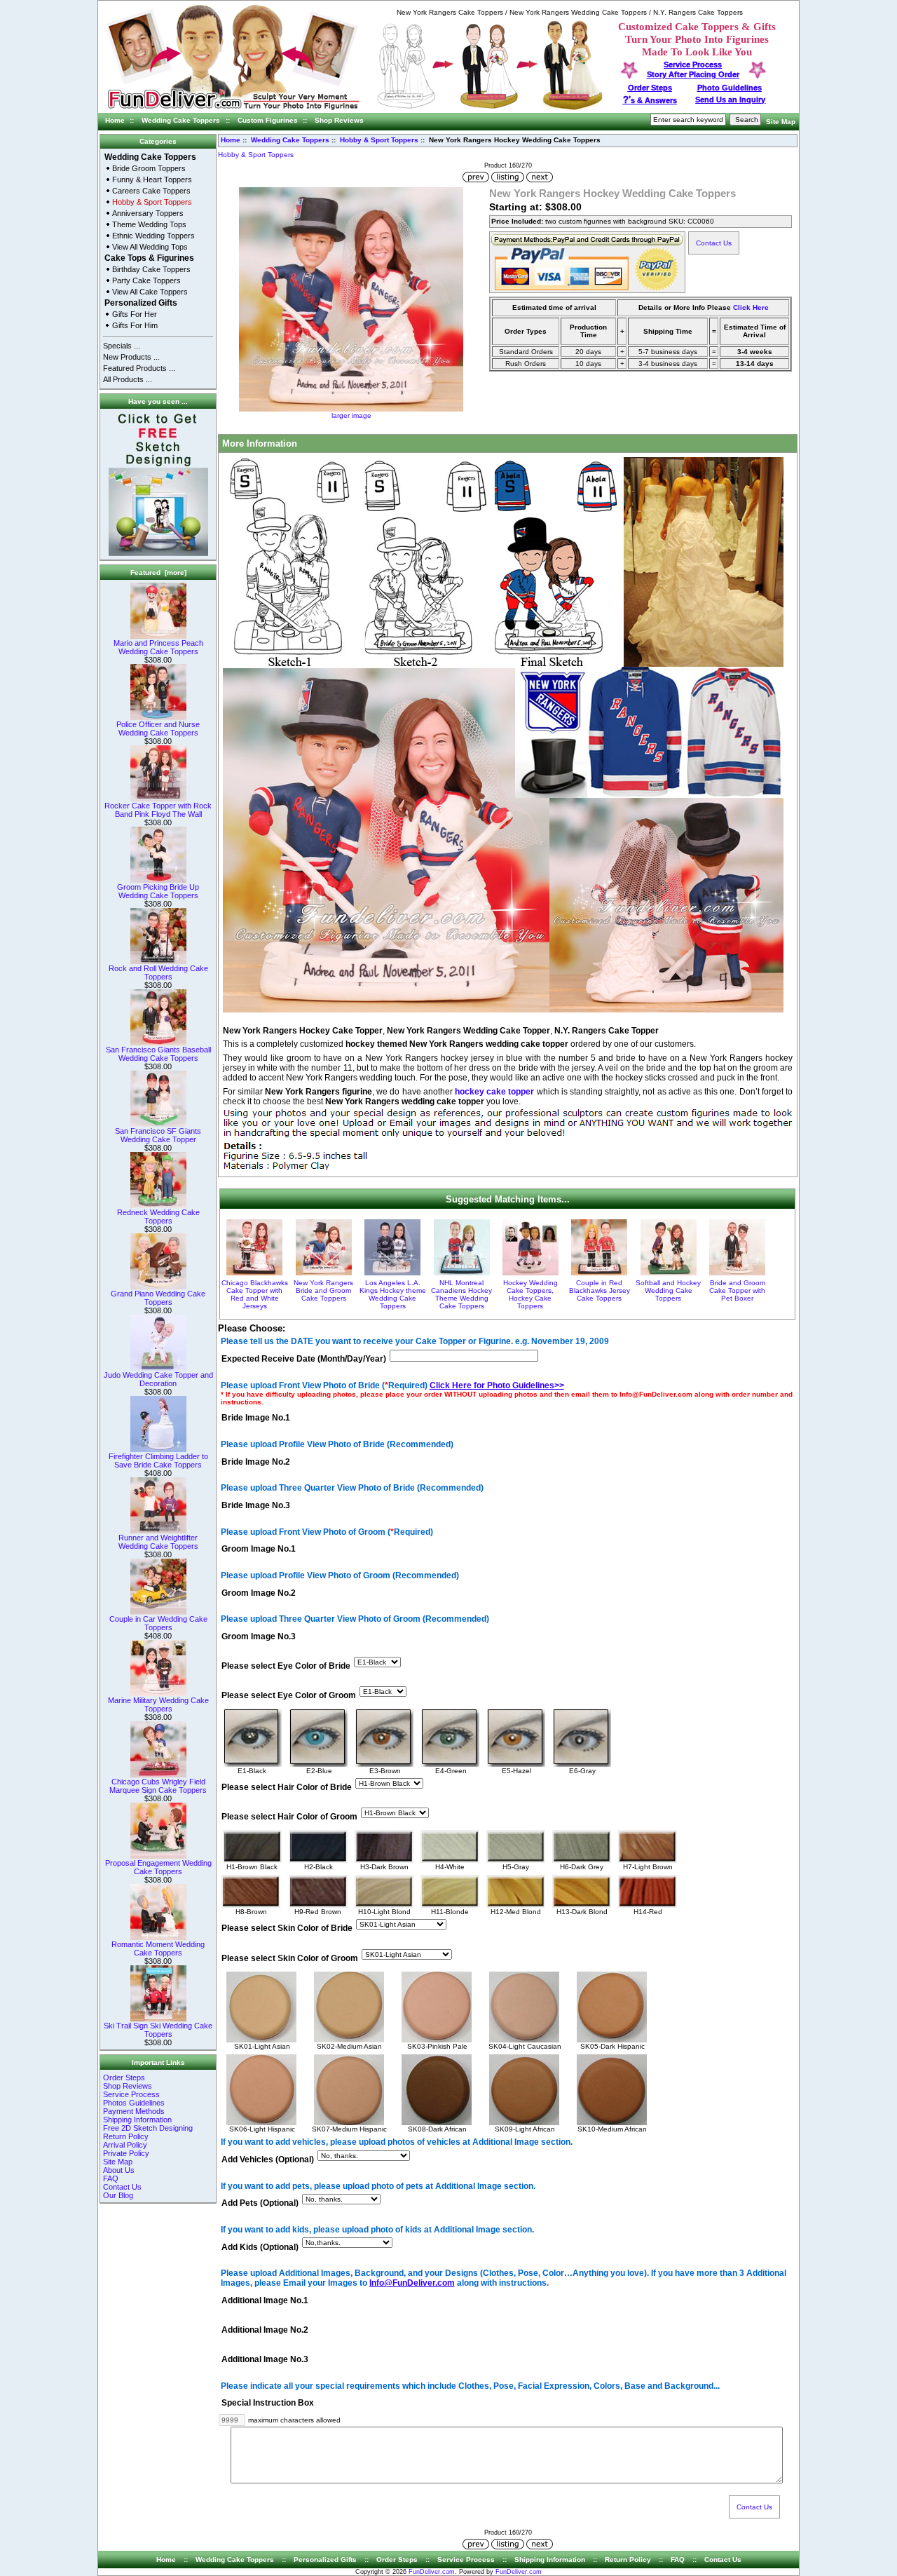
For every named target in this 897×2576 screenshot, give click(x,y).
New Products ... (131, 357)
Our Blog (118, 2195)
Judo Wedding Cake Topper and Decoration (158, 1379)
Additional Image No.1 (265, 2300)
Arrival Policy (125, 2145)
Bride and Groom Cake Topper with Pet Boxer (737, 1290)
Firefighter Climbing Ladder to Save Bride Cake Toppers (158, 1460)
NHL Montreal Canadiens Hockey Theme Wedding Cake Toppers (461, 1294)
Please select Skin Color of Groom (290, 1958)
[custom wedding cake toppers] (233, 110)
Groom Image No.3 (259, 1636)
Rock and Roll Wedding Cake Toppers (158, 972)
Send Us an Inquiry (730, 100)
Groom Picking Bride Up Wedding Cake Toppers (158, 891)
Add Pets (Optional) (260, 2204)
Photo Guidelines (730, 88)
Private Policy (126, 2153)
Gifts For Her (135, 314)
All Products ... (128, 379)
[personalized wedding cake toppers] (490, 108)
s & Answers (650, 100)
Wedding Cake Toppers (181, 120)
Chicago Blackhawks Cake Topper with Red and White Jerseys (255, 1294)
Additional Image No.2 (265, 2330)
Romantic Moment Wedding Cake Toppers (158, 1948)
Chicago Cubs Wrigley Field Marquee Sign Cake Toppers (158, 1786)
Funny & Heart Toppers (152, 179)
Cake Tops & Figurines (149, 258)
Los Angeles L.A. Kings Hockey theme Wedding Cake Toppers (393, 1294)
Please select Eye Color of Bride (286, 1666)
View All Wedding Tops (150, 247)
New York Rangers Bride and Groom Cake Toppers (323, 1290)
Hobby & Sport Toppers (379, 140)
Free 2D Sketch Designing (148, 2128)
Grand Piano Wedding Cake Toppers (158, 1298)
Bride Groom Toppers (149, 168)
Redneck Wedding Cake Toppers (158, 1216)
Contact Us (122, 2187)
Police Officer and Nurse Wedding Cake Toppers (158, 728)
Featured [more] (158, 572)
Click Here (751, 307)
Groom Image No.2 (259, 1593)
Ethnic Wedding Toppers (153, 236)
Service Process (131, 2094)
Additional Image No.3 (265, 2360)
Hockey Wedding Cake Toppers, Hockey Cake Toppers (530, 1294)
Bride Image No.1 (256, 1418)
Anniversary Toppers (148, 213)
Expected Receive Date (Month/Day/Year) (304, 1359)
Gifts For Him (135, 325)
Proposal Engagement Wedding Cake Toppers (158, 1867)
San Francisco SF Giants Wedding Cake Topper (158, 1135)
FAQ (111, 2178)
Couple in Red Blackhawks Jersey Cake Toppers (600, 1290)
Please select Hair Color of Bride (287, 1788)
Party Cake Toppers (146, 280)
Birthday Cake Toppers (151, 269)
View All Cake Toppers (150, 292)
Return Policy (126, 2136)
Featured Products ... (139, 368)
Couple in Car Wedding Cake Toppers (158, 1623)
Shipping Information (137, 2120)
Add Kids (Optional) (260, 2247)
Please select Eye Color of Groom (289, 1696)
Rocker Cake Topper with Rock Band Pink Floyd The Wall (158, 810)
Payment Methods (134, 2111)
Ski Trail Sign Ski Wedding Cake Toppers (158, 2030)
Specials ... (122, 346)
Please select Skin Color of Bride (287, 1929)
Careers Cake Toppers (151, 191)
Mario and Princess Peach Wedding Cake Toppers (158, 647)
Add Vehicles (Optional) (268, 2160)
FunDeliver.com (432, 2572)
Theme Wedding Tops (149, 224)
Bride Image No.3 (256, 1505)
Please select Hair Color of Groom (289, 1817)
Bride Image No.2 (256, 1462)
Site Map (781, 122)
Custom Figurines (268, 120)
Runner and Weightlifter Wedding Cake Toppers (158, 1542)
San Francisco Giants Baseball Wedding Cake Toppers (158, 1054)
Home (115, 120)
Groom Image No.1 (259, 1550)
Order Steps (650, 88)
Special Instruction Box (268, 2404)
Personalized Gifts (141, 303)
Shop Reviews (339, 120)
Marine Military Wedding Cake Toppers (158, 1704)
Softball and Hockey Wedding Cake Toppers (668, 1290)
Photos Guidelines (134, 2103)
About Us (119, 2170)
